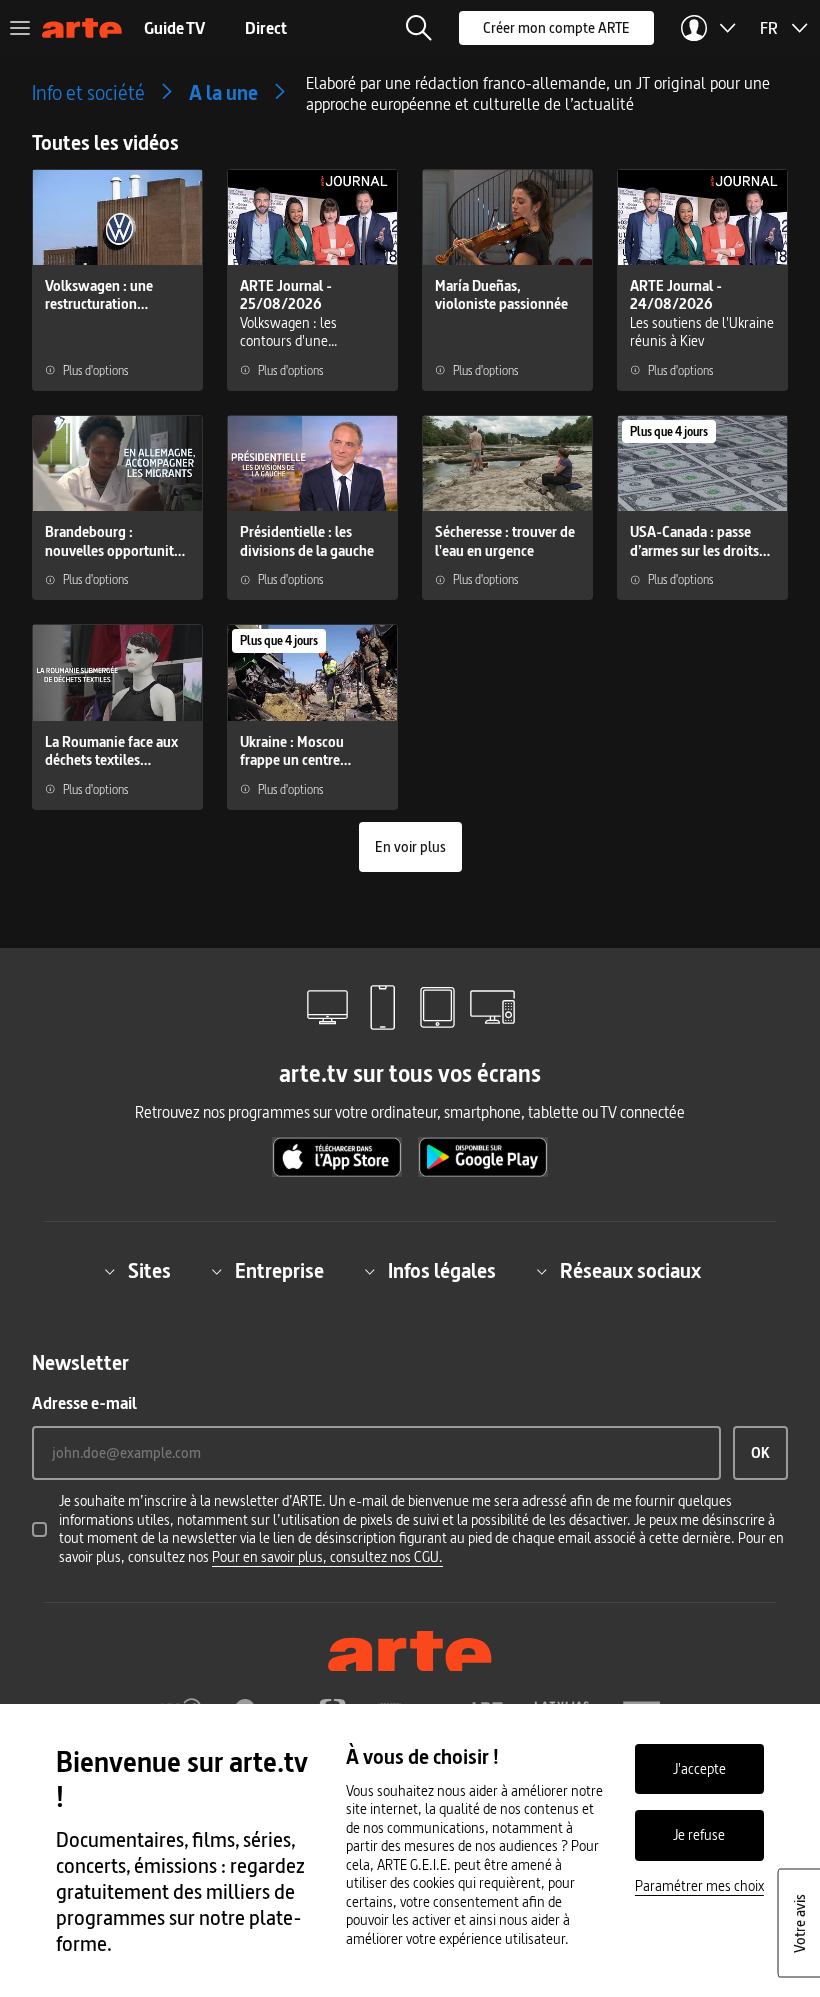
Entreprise (279, 1271)
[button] (419, 28)
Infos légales (442, 1271)
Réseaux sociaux (630, 1271)
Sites (149, 1271)
